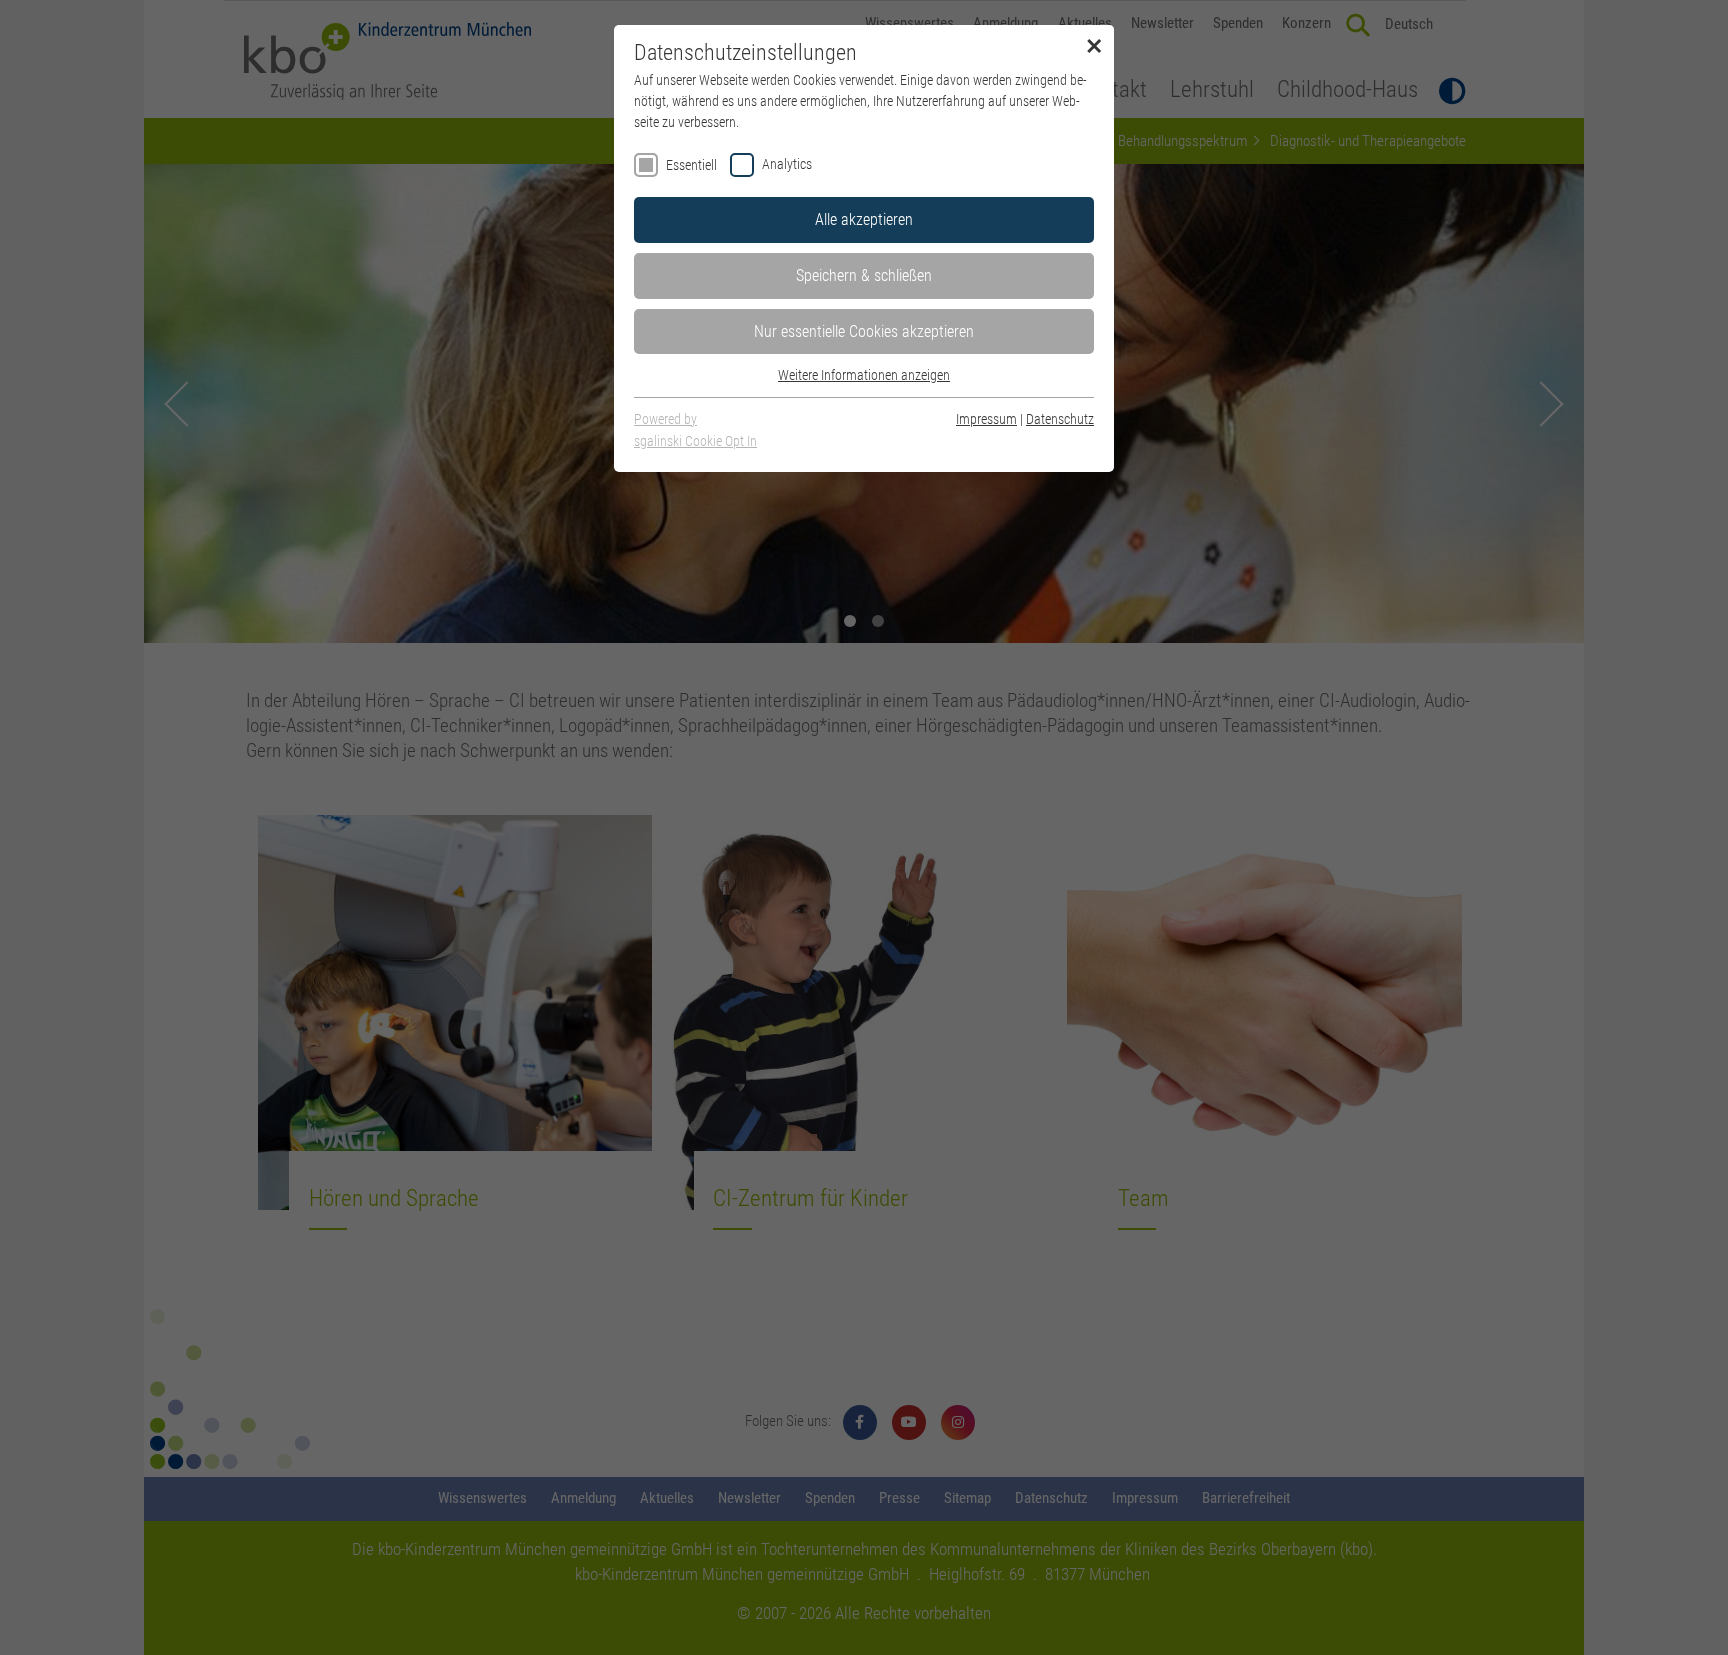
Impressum (986, 419)
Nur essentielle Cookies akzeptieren (864, 331)
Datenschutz (1060, 419)
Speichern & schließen (864, 275)
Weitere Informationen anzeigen (864, 375)
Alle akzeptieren (864, 219)
